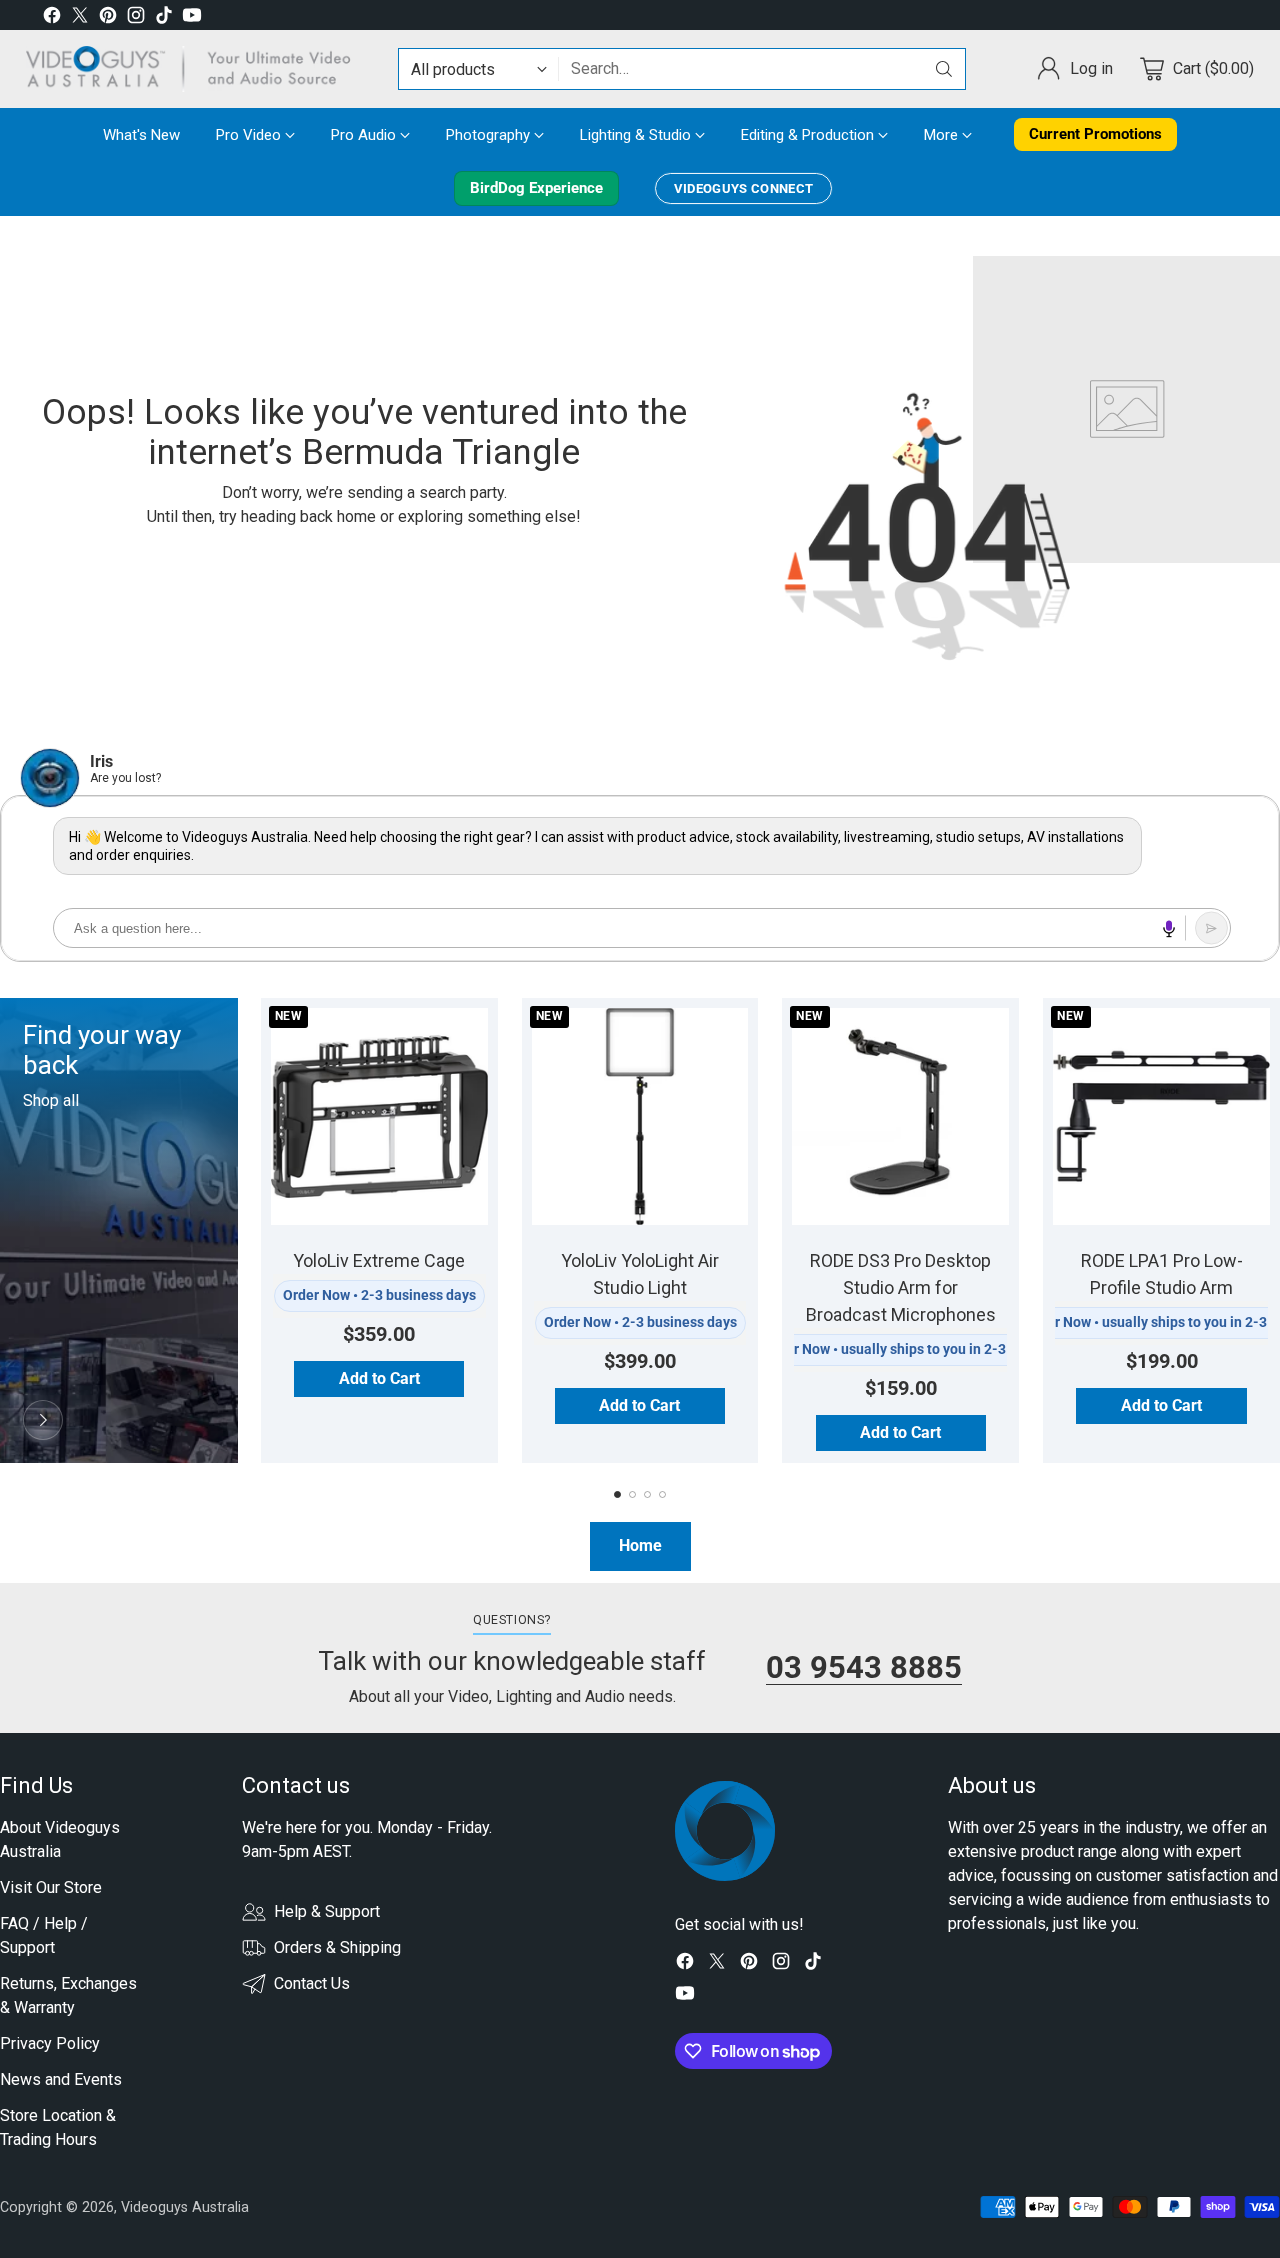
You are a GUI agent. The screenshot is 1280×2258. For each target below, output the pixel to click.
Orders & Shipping (337, 1947)
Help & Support (327, 1911)
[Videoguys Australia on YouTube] (192, 18)
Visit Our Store (51, 1887)
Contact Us (312, 1983)
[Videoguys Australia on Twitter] (80, 18)
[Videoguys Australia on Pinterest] (108, 18)
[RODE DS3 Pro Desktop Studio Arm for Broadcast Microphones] (900, 1116)
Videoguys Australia (185, 2207)
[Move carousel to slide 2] (632, 1494)
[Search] (944, 69)
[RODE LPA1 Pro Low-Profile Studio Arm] (1161, 1116)
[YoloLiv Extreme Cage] (379, 1116)
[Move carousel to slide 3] (647, 1494)
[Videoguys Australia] (196, 69)
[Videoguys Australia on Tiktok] (164, 18)
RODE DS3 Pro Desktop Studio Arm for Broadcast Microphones (901, 1287)
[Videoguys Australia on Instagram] (136, 18)
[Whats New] (43, 1420)
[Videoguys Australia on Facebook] (52, 18)
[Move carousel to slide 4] (662, 1494)
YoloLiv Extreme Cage (379, 1260)
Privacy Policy (50, 2043)
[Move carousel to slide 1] (617, 1494)
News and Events (61, 2079)
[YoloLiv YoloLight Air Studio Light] (640, 1116)
